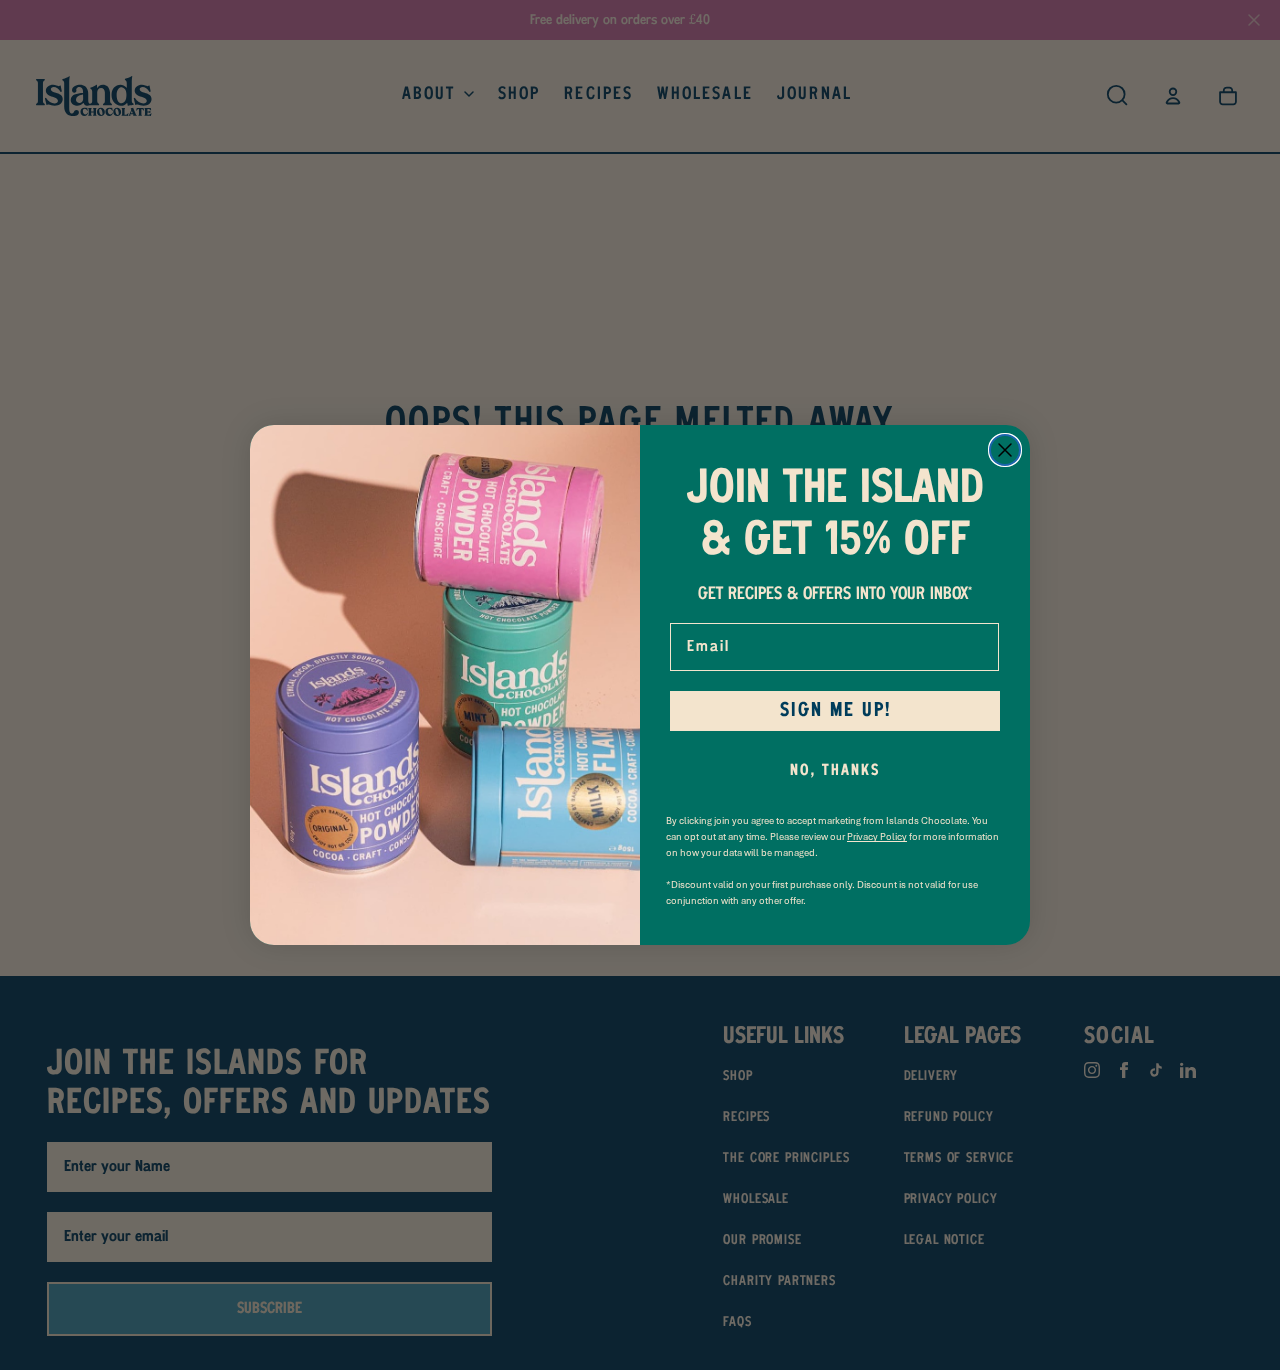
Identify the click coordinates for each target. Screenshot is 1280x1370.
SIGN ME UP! (835, 711)
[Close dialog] (1005, 450)
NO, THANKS (835, 771)
